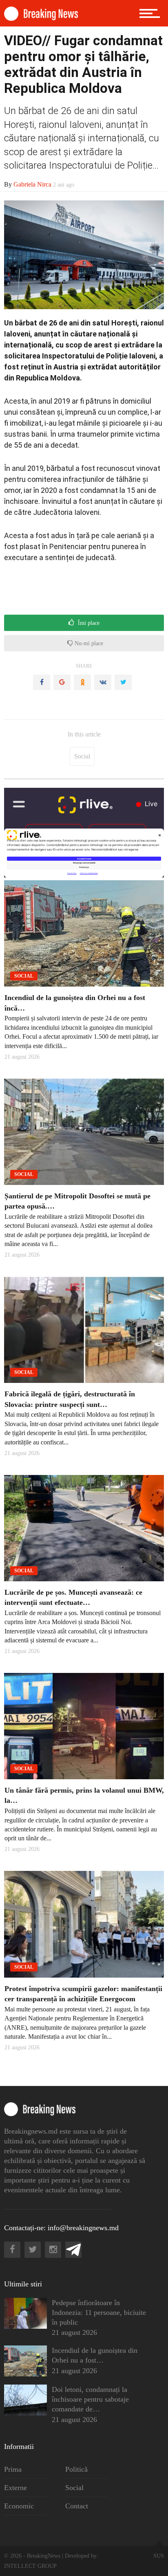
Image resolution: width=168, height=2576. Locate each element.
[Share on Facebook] (42, 682)
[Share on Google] (62, 682)
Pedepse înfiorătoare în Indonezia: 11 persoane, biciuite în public (99, 2312)
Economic (19, 2506)
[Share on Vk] (103, 682)
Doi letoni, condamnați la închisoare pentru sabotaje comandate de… (90, 2399)
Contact (77, 2506)
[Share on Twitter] (123, 682)
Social (82, 756)
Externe (15, 2488)
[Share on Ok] (82, 682)
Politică (76, 2469)
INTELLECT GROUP (30, 2566)
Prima (13, 2469)
